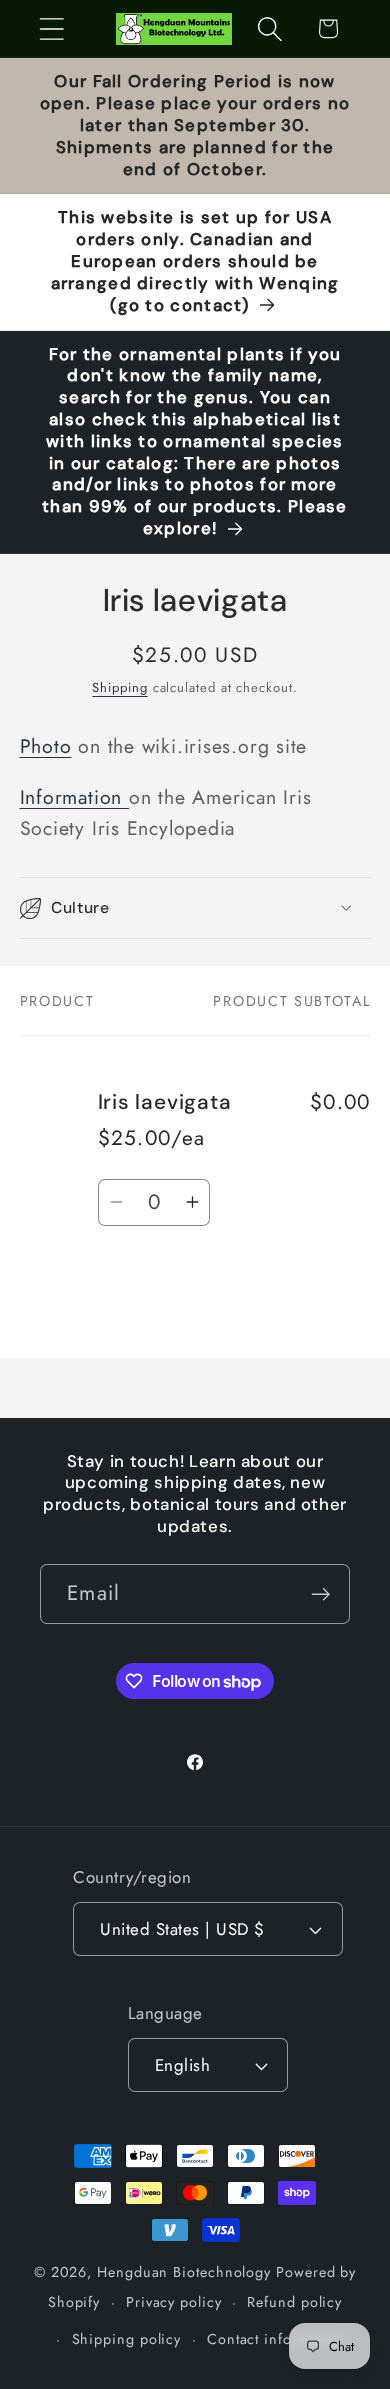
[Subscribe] (320, 1594)
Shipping (119, 687)
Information (74, 797)
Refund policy (294, 2302)
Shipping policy (127, 2339)
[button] (51, 28)
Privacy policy (174, 2302)
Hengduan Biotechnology (184, 2272)
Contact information (275, 2339)
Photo (46, 746)
